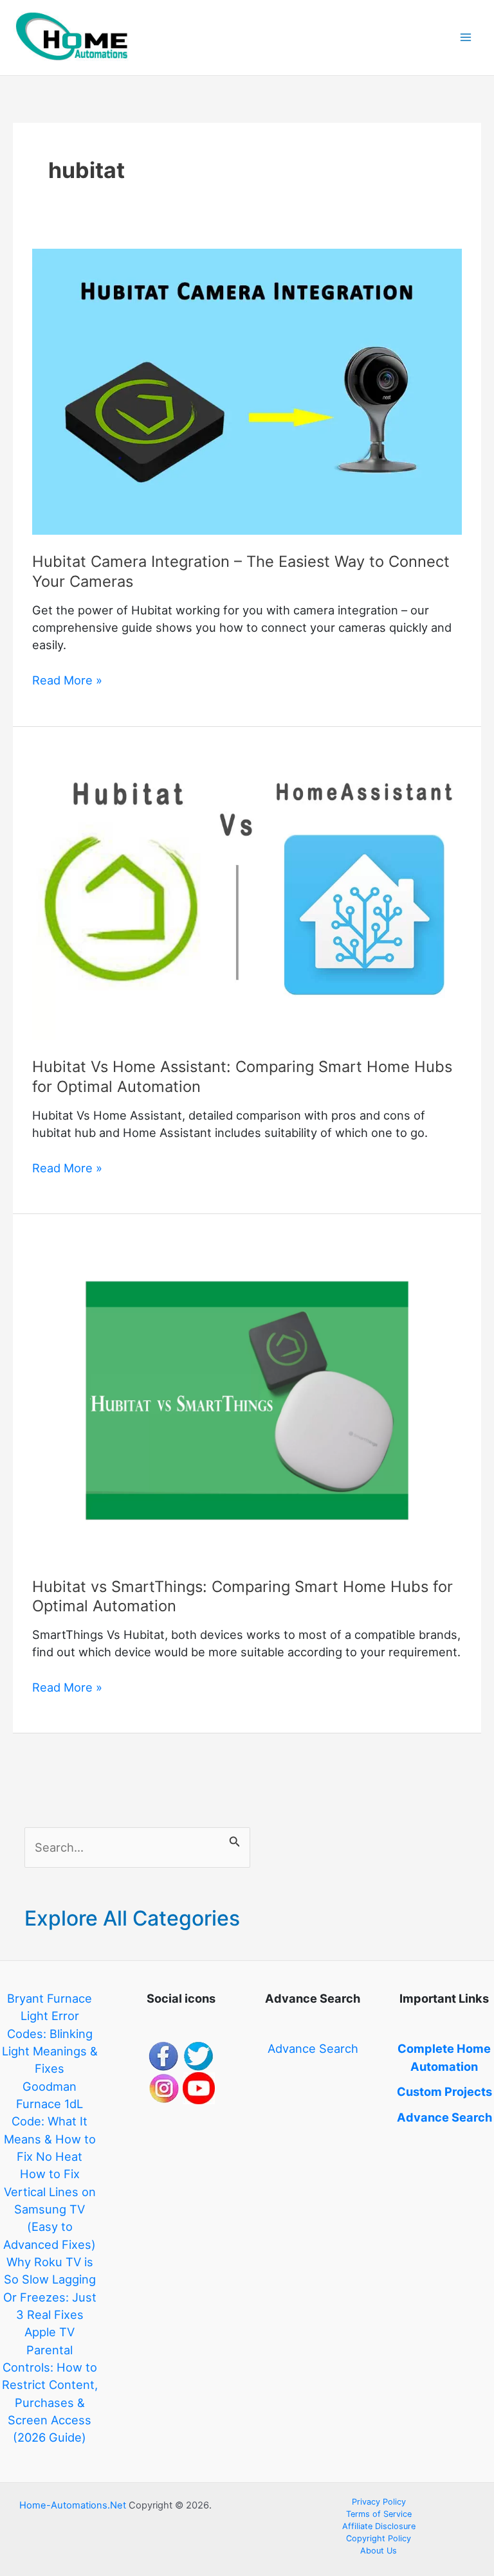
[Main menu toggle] (466, 38)
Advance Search (313, 2048)
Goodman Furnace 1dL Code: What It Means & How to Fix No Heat (50, 2121)
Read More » (67, 681)
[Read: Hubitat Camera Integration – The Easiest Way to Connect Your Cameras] (247, 391)
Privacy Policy (379, 2502)
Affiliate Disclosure (379, 2526)
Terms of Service (379, 2514)
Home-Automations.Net (73, 2505)
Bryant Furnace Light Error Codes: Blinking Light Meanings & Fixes (50, 2033)
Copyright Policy (379, 2538)
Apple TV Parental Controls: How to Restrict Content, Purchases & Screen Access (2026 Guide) (50, 2384)
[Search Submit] (235, 1839)
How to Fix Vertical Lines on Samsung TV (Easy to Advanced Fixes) (50, 2209)
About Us (379, 2551)
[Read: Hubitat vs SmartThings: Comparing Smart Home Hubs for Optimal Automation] (247, 1399)
